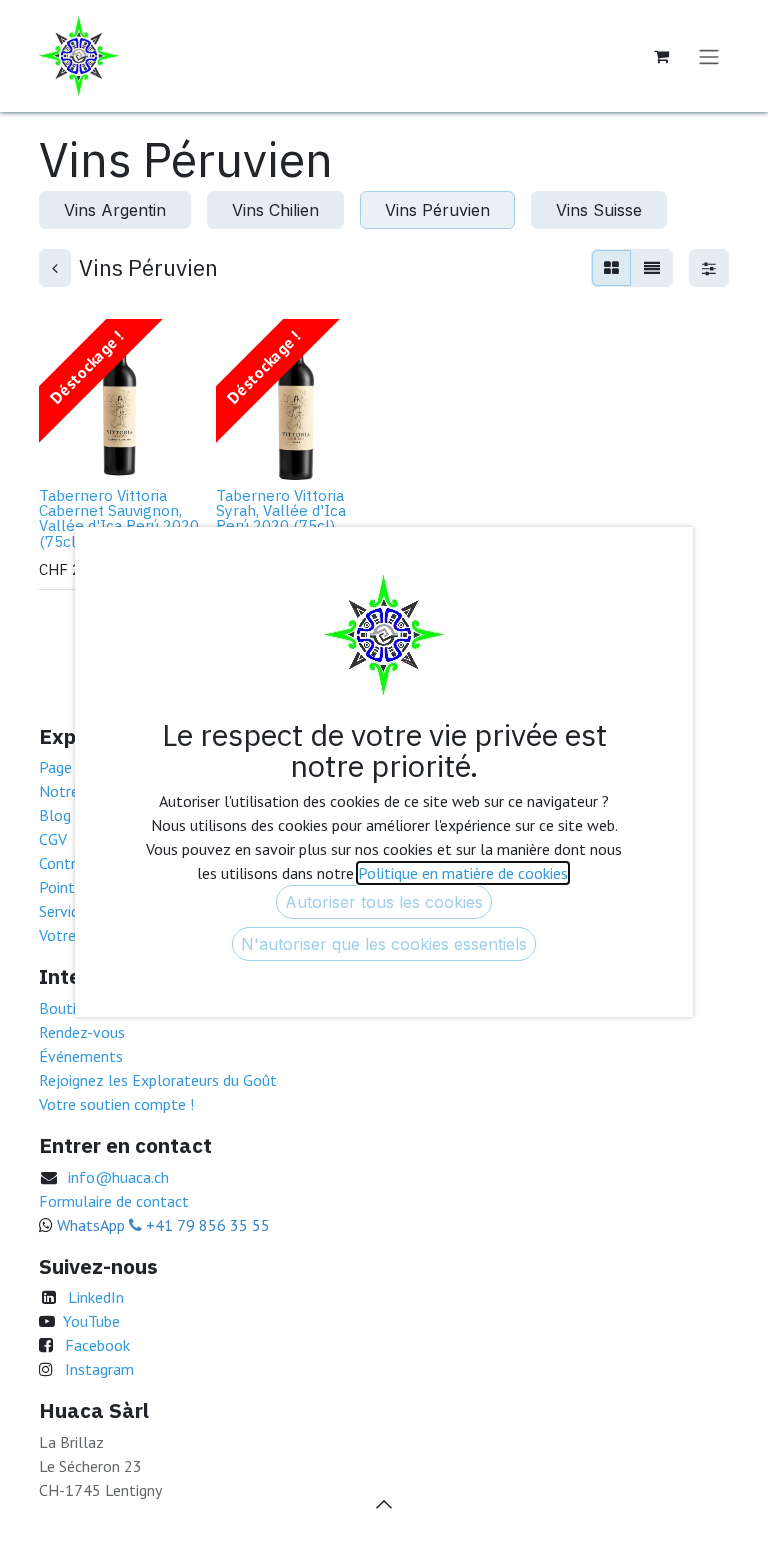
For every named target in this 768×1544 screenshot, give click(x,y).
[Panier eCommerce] (661, 56)
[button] (70, 453)
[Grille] (611, 268)
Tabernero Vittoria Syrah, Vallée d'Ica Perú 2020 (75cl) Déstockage (281, 518)
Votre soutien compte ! (116, 1104)
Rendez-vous (82, 1032)
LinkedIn (96, 1297)
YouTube (91, 1321)
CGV (53, 839)
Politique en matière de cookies (463, 873)
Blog (55, 815)
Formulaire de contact (114, 1201)
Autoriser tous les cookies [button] (384, 902)
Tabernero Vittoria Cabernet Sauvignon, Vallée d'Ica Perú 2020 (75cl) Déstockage (119, 518)
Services (66, 911)
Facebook (97, 1345)
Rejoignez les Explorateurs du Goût (158, 1080)
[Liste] (652, 268)
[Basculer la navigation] (709, 56)
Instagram (99, 1369)
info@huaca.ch (118, 1177)
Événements (81, 1056)
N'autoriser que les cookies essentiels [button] (384, 944)
